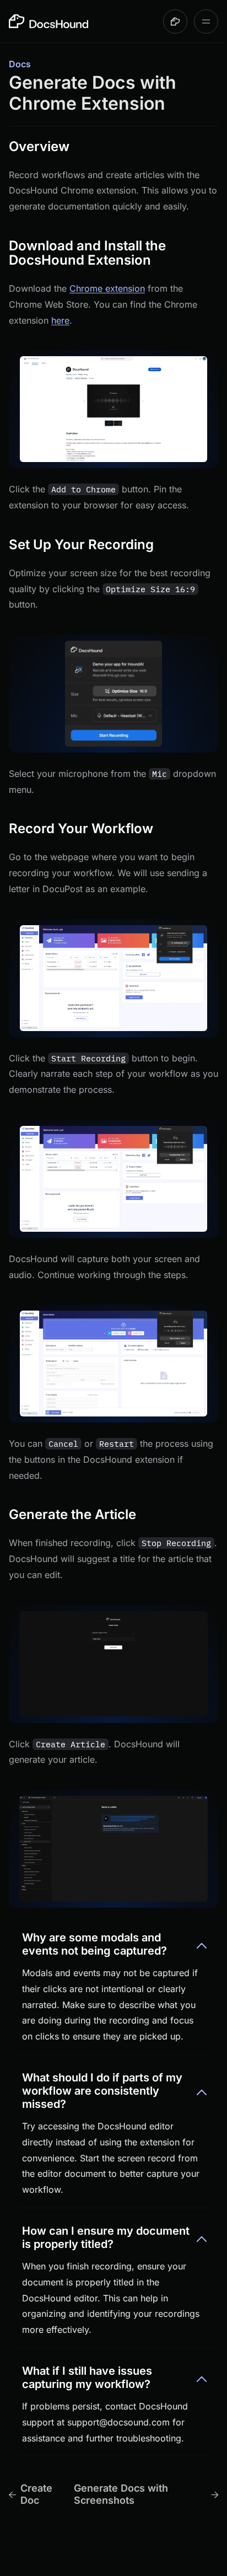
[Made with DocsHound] (175, 22)
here (60, 320)
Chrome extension (107, 288)
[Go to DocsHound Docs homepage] (48, 21)
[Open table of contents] (206, 22)
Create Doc (36, 2494)
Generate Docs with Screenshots (121, 2494)
